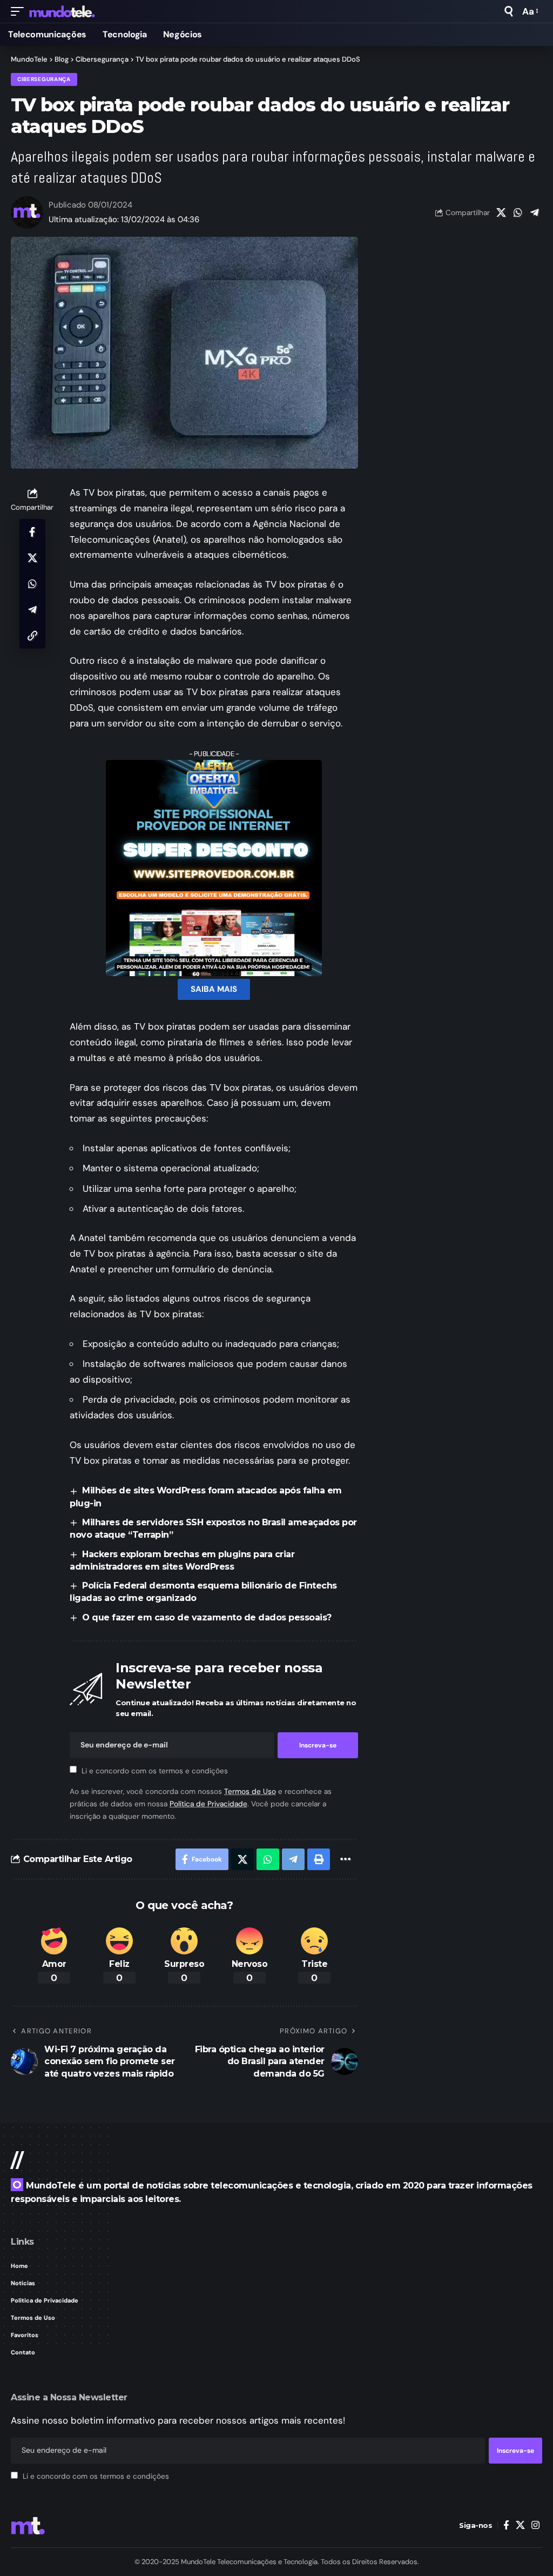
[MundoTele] (62, 11)
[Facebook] (506, 2525)
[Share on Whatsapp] (518, 212)
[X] (520, 2525)
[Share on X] (501, 212)
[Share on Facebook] (32, 532)
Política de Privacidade (208, 1804)
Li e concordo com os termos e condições (155, 1770)
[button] (20, 11)
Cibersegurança (44, 79)
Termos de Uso (250, 1791)
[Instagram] (535, 2525)
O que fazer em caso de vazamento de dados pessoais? (207, 1617)
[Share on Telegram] (535, 212)
